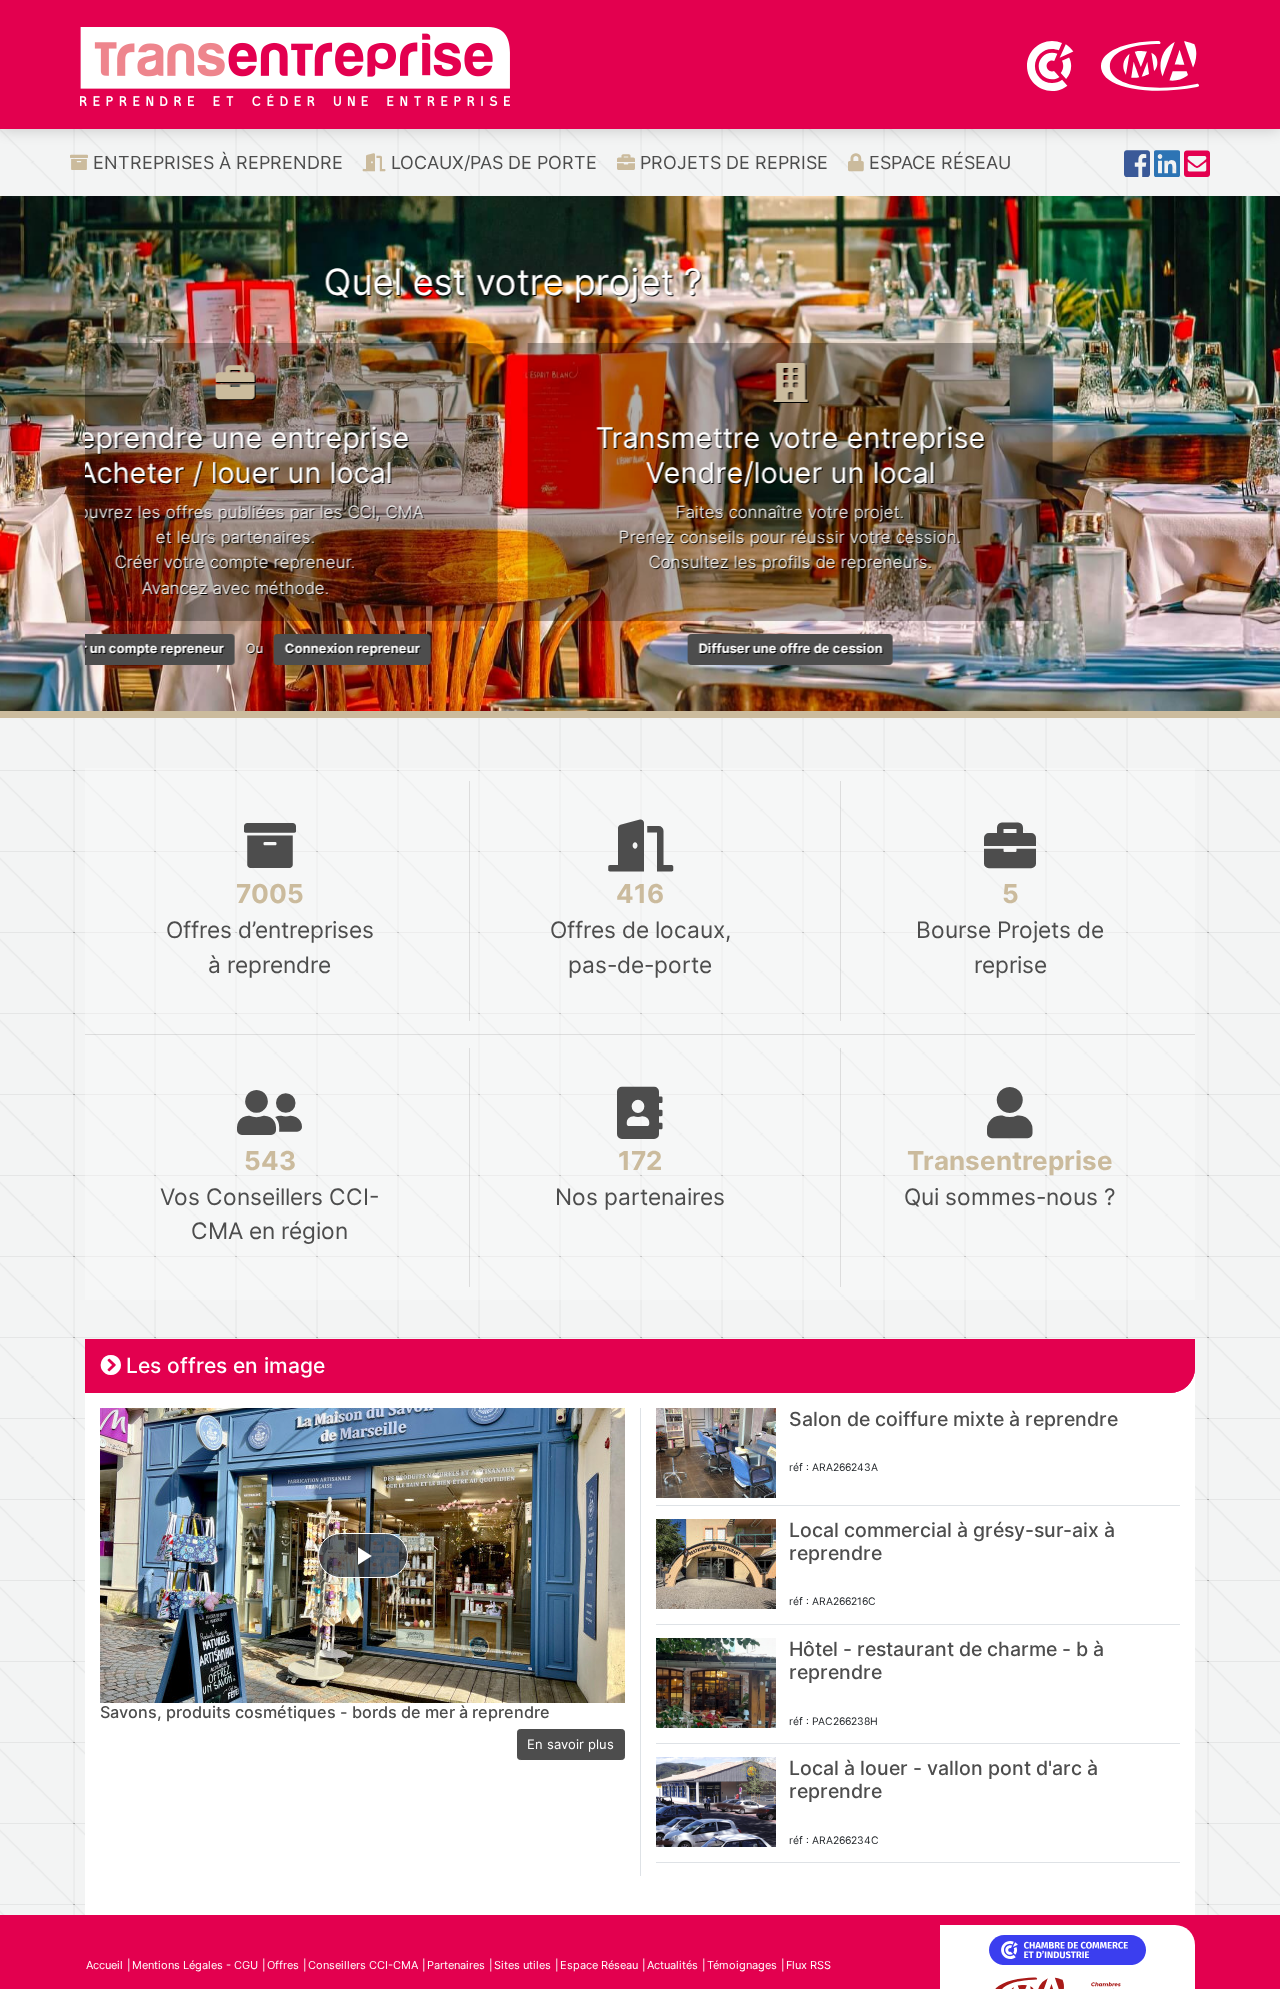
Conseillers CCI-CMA (363, 1965)
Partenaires (456, 1965)
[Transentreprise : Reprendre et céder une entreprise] (295, 65)
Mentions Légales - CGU (195, 1965)
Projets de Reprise (731, 162)
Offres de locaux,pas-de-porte (640, 927)
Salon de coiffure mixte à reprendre (953, 1419)
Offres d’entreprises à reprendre (270, 927)
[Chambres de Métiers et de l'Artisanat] (1150, 64)
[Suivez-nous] (1137, 169)
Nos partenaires (640, 1177)
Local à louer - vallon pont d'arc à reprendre (943, 1779)
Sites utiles (522, 1965)
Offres (283, 1965)
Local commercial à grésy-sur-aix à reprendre (952, 1541)
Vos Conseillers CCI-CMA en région (269, 1194)
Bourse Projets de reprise (1010, 927)
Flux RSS (808, 1965)
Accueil (104, 1965)
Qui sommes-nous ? (1010, 1177)
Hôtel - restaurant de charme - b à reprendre (946, 1660)
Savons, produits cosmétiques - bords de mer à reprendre (325, 1712)
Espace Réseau (937, 162)
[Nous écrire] (1197, 169)
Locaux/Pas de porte (491, 162)
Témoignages (742, 1965)
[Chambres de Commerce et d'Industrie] (1052, 64)
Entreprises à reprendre (215, 162)
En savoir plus (570, 1744)
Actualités (672, 1965)
